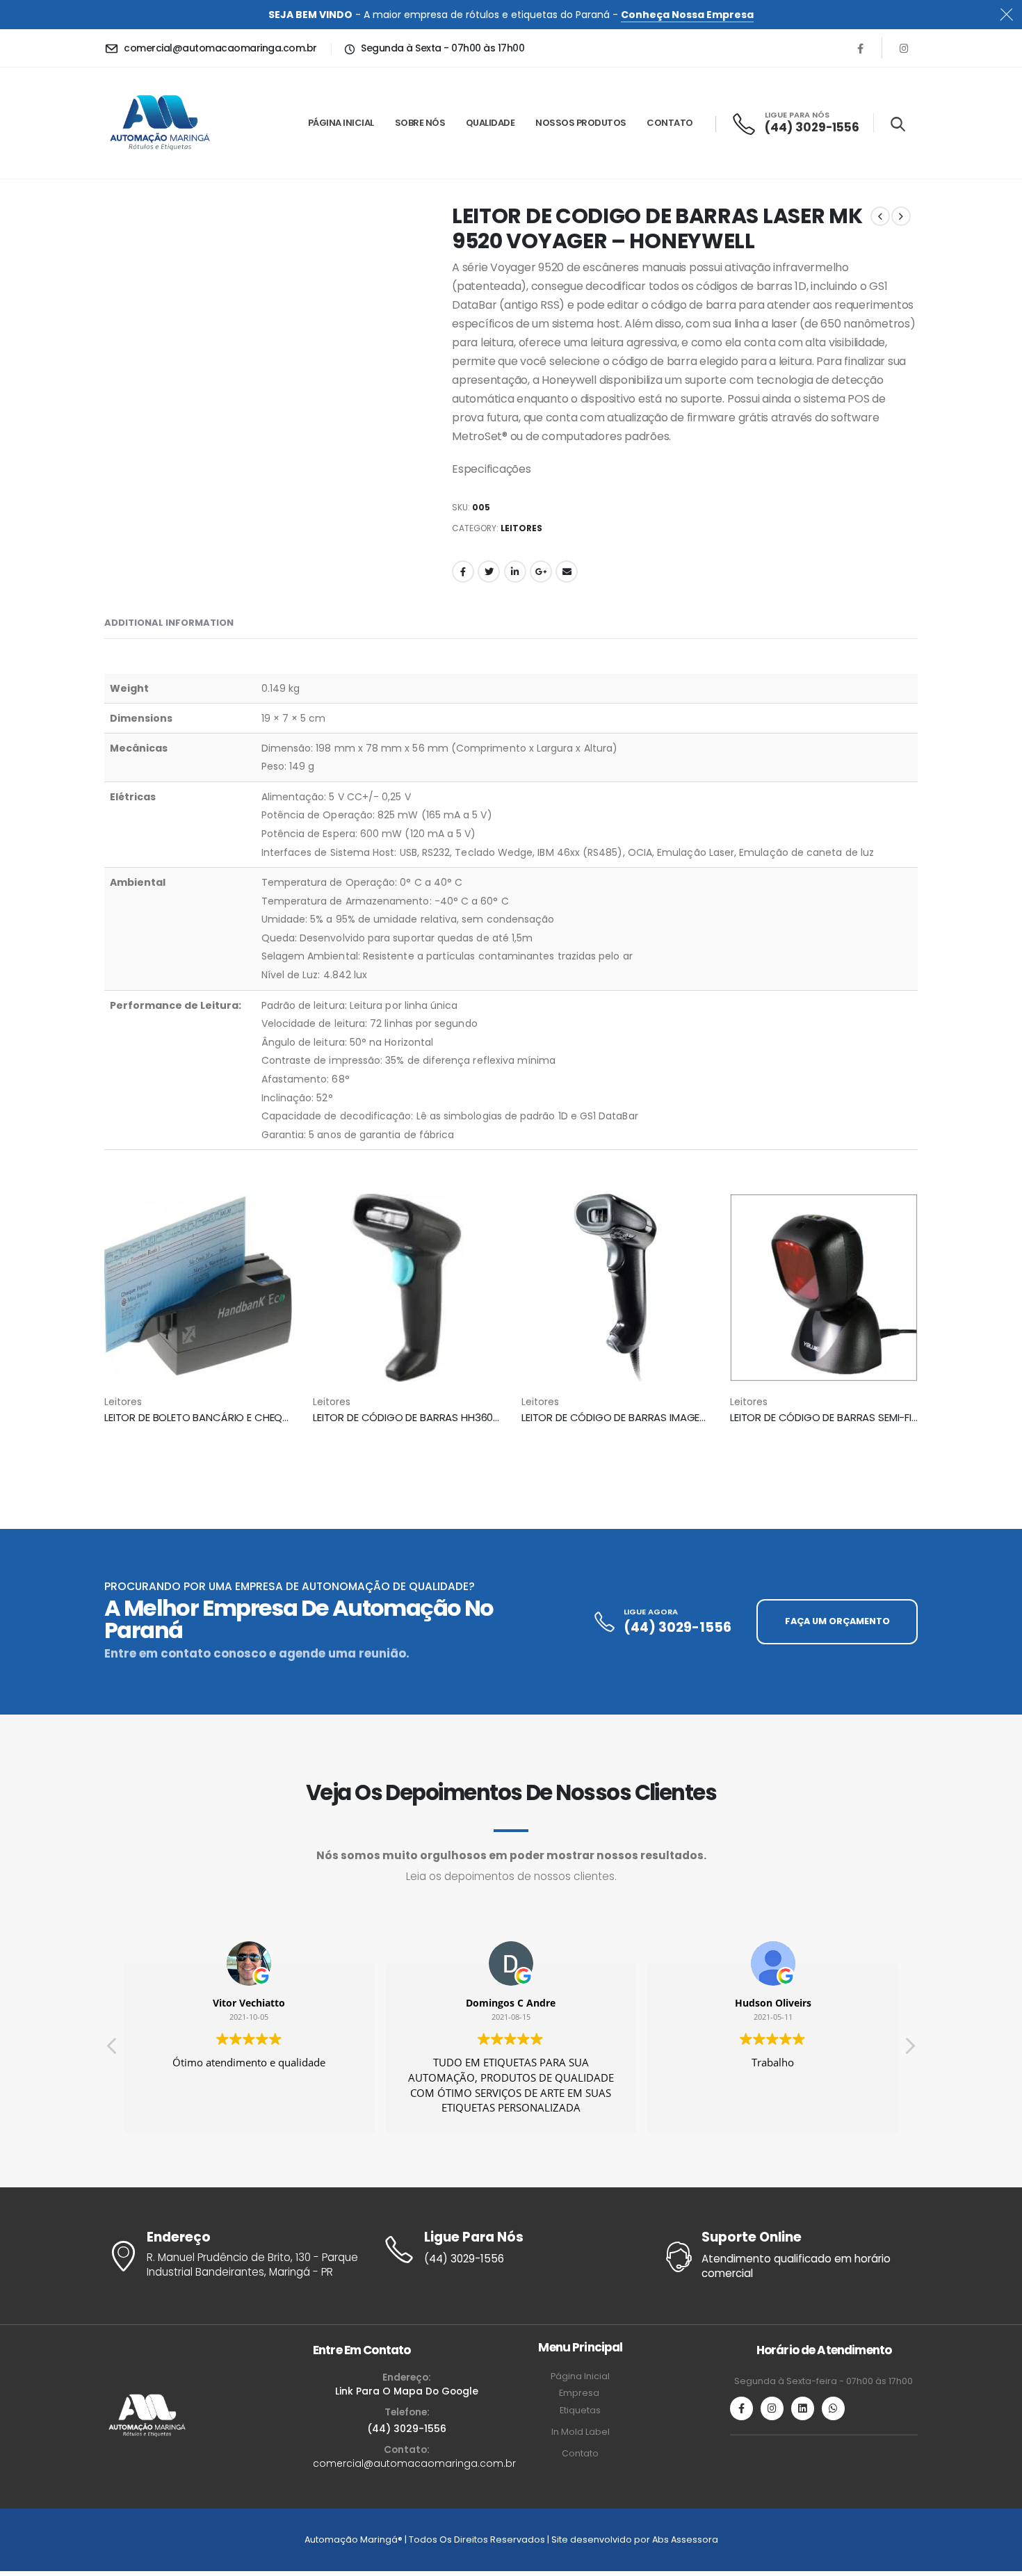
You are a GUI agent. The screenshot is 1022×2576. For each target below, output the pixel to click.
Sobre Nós (420, 123)
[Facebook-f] (741, 2408)
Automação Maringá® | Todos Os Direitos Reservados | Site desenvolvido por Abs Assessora (511, 2539)
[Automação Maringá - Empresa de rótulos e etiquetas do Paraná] (160, 123)
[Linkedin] (803, 2408)
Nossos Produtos (581, 123)
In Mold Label (581, 2432)
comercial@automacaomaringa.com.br (414, 2463)
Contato (670, 123)
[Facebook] (860, 48)
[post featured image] (198, 1288)
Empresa (580, 2393)
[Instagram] (904, 48)
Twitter (489, 572)
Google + (541, 572)
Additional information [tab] (169, 623)
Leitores (521, 528)
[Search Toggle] (898, 124)
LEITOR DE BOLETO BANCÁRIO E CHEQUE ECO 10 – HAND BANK (251, 1417)
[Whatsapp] (833, 2408)
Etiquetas (580, 2410)
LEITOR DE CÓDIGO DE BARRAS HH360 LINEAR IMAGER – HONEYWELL (473, 1417)
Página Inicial (341, 123)
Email (567, 572)
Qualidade (490, 123)
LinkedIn (515, 572)
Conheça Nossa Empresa (687, 15)
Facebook (463, 572)
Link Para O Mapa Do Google (407, 2391)
